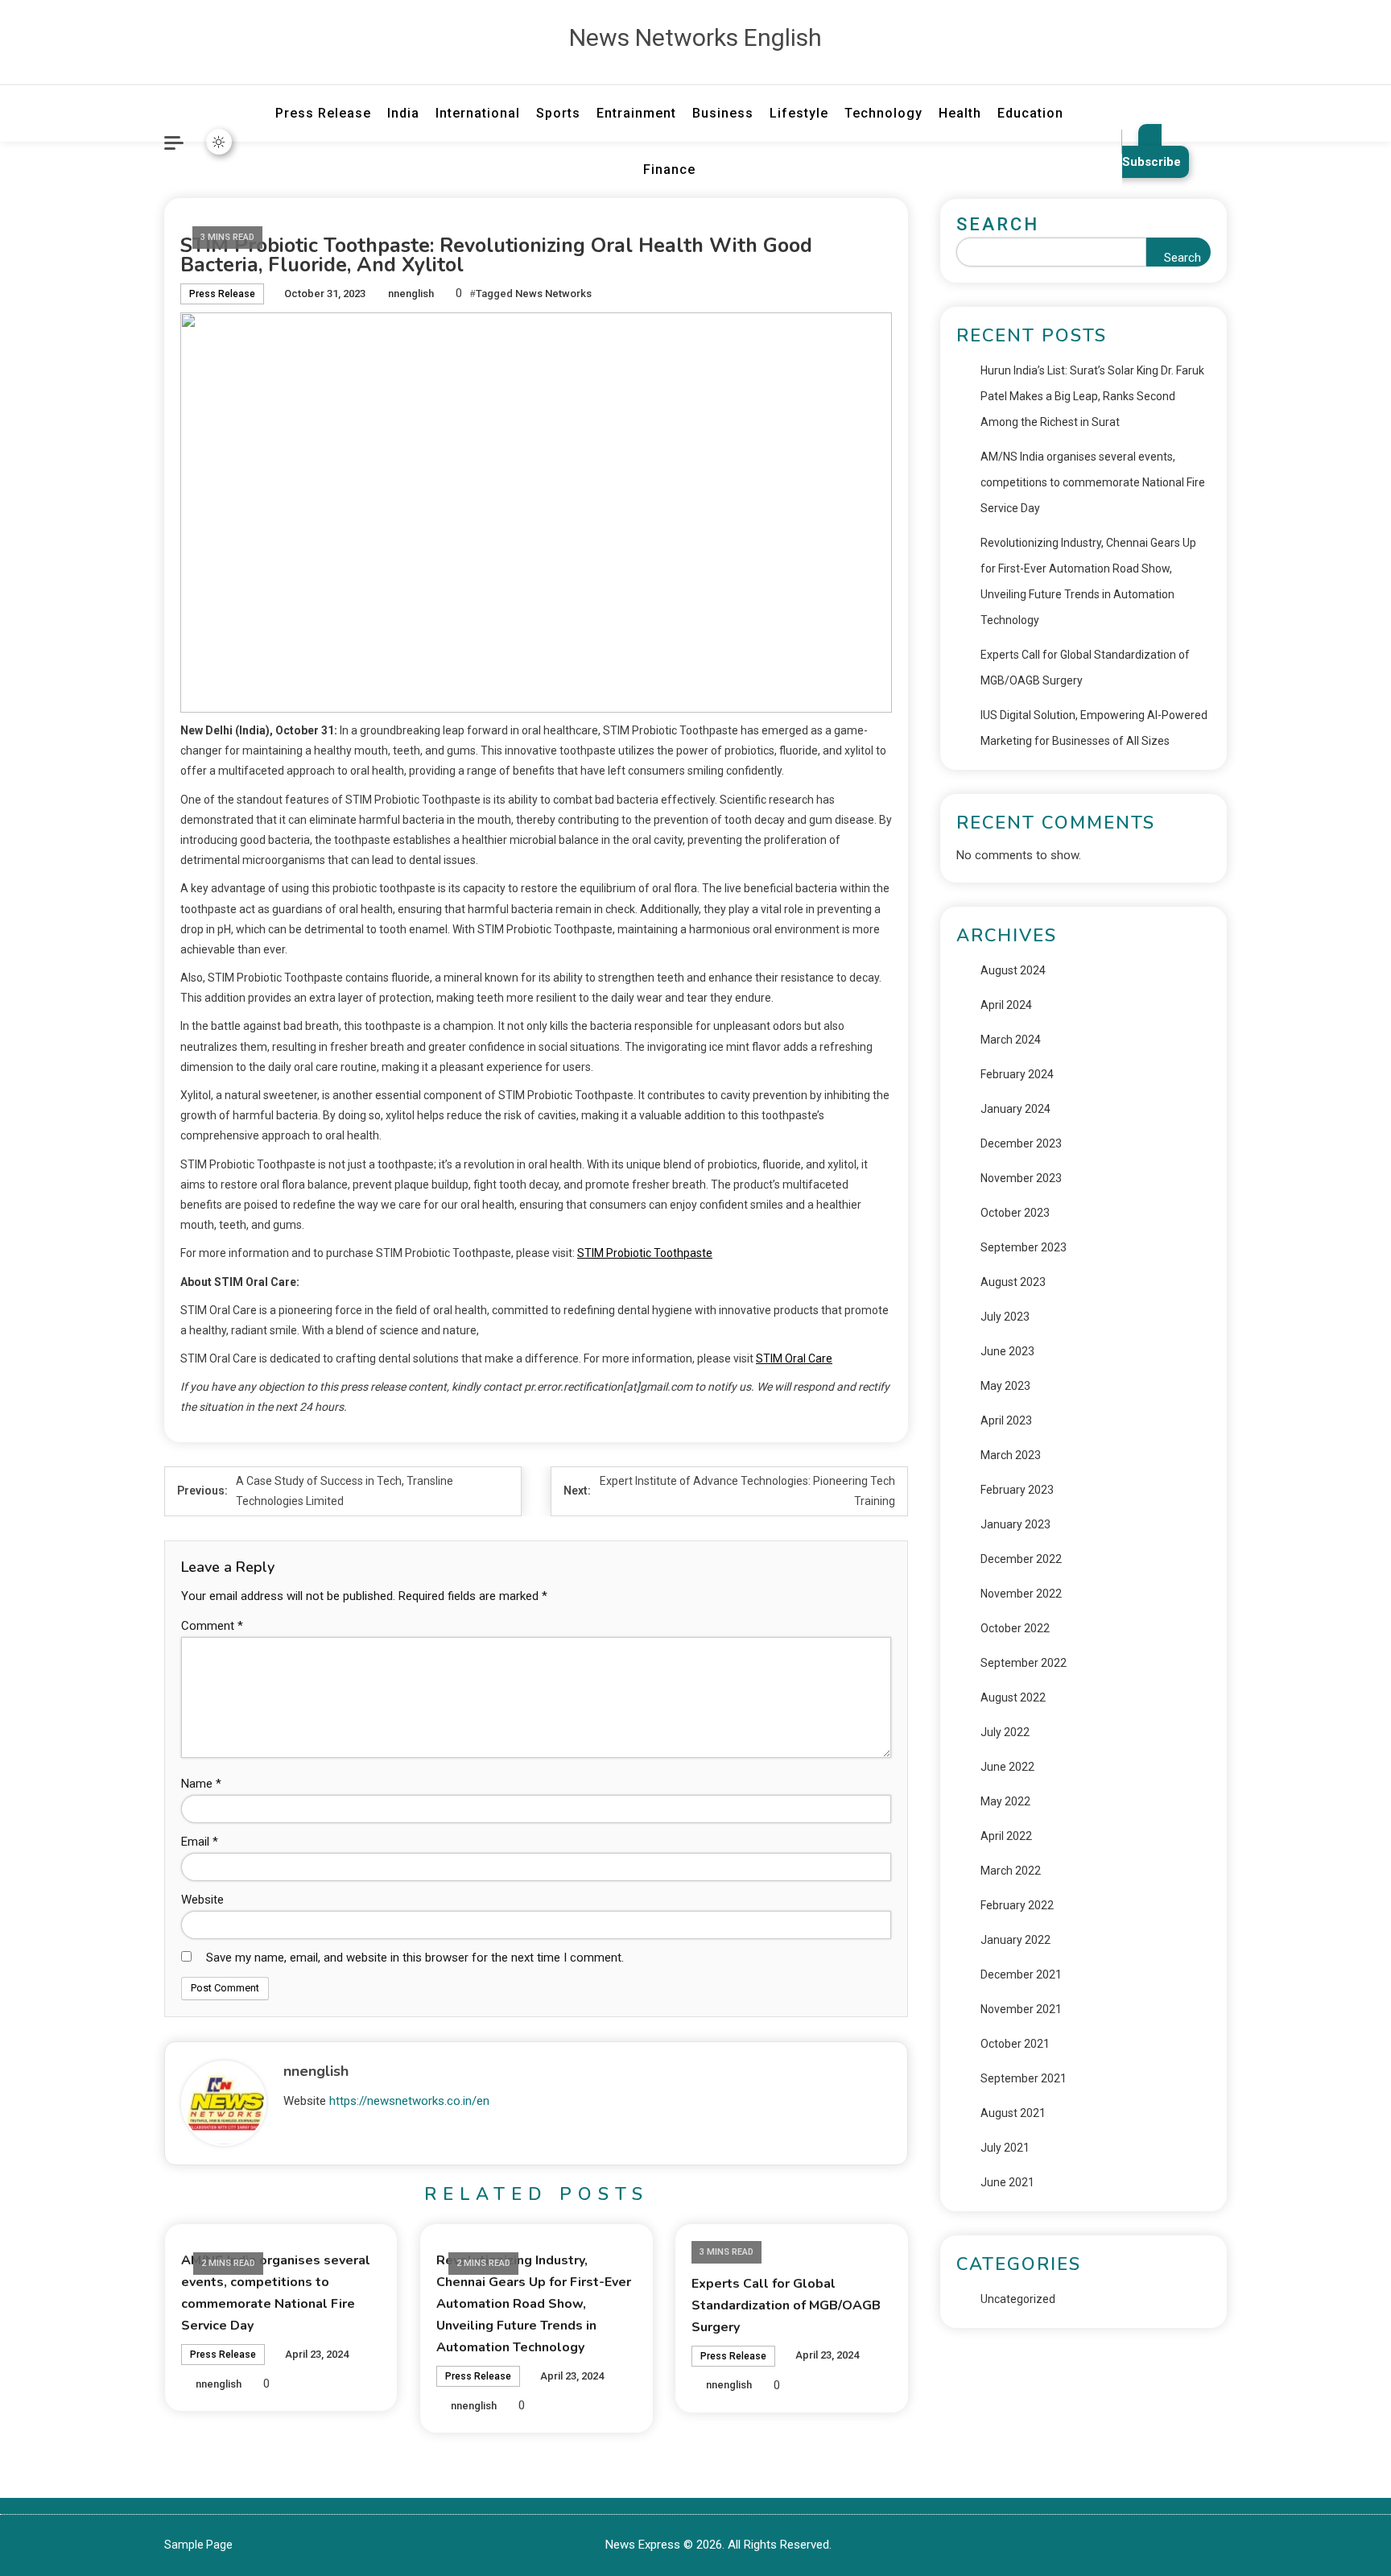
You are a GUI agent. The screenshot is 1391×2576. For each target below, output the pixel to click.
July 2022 (1005, 1732)
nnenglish (411, 294)
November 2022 (1021, 1594)
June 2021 (1007, 2182)
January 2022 (1015, 1940)
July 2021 (1005, 2148)
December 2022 (1021, 1559)
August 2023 (1013, 1282)
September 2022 (1024, 1663)
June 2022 (1007, 1767)
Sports (558, 113)
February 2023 (1017, 1490)
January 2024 (1015, 1109)
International (478, 113)
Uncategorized (1018, 2299)
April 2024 (1006, 1005)
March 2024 (1011, 1040)
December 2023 (1021, 1143)
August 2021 (1013, 2113)
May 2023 (1005, 1386)
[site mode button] (219, 142)
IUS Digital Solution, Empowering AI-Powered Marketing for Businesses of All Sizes (1094, 728)
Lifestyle (799, 113)
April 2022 (1006, 1836)
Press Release (323, 113)
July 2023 (1005, 1317)
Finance (669, 170)
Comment (212, 1626)
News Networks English (695, 37)
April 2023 (1006, 1420)
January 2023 (1015, 1524)
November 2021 (1021, 2009)
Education (1030, 113)
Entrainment (636, 113)
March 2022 (1011, 1871)
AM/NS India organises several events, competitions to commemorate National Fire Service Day (1093, 482)
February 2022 (1017, 1905)
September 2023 (1024, 1247)
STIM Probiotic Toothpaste (645, 1253)
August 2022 (1013, 1697)
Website (202, 1900)
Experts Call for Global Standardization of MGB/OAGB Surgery (786, 2305)
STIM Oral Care (794, 1358)
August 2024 (1013, 970)
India (403, 113)
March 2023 (1011, 1455)
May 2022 (1005, 1801)
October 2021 (1015, 2044)
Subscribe (1152, 162)
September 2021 (1024, 2078)
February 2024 (1017, 1074)
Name (201, 1784)
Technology (883, 113)
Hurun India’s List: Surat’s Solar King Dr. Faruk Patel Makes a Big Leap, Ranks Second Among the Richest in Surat (1092, 396)
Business (723, 113)
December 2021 (1021, 1974)
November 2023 (1021, 1178)
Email (200, 1842)
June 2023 (1007, 1351)
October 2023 (1015, 1213)
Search (998, 224)
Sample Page (198, 2545)
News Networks (553, 294)
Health (960, 113)
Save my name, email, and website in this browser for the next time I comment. (415, 1958)
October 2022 (1015, 1628)
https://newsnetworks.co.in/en (409, 2101)
